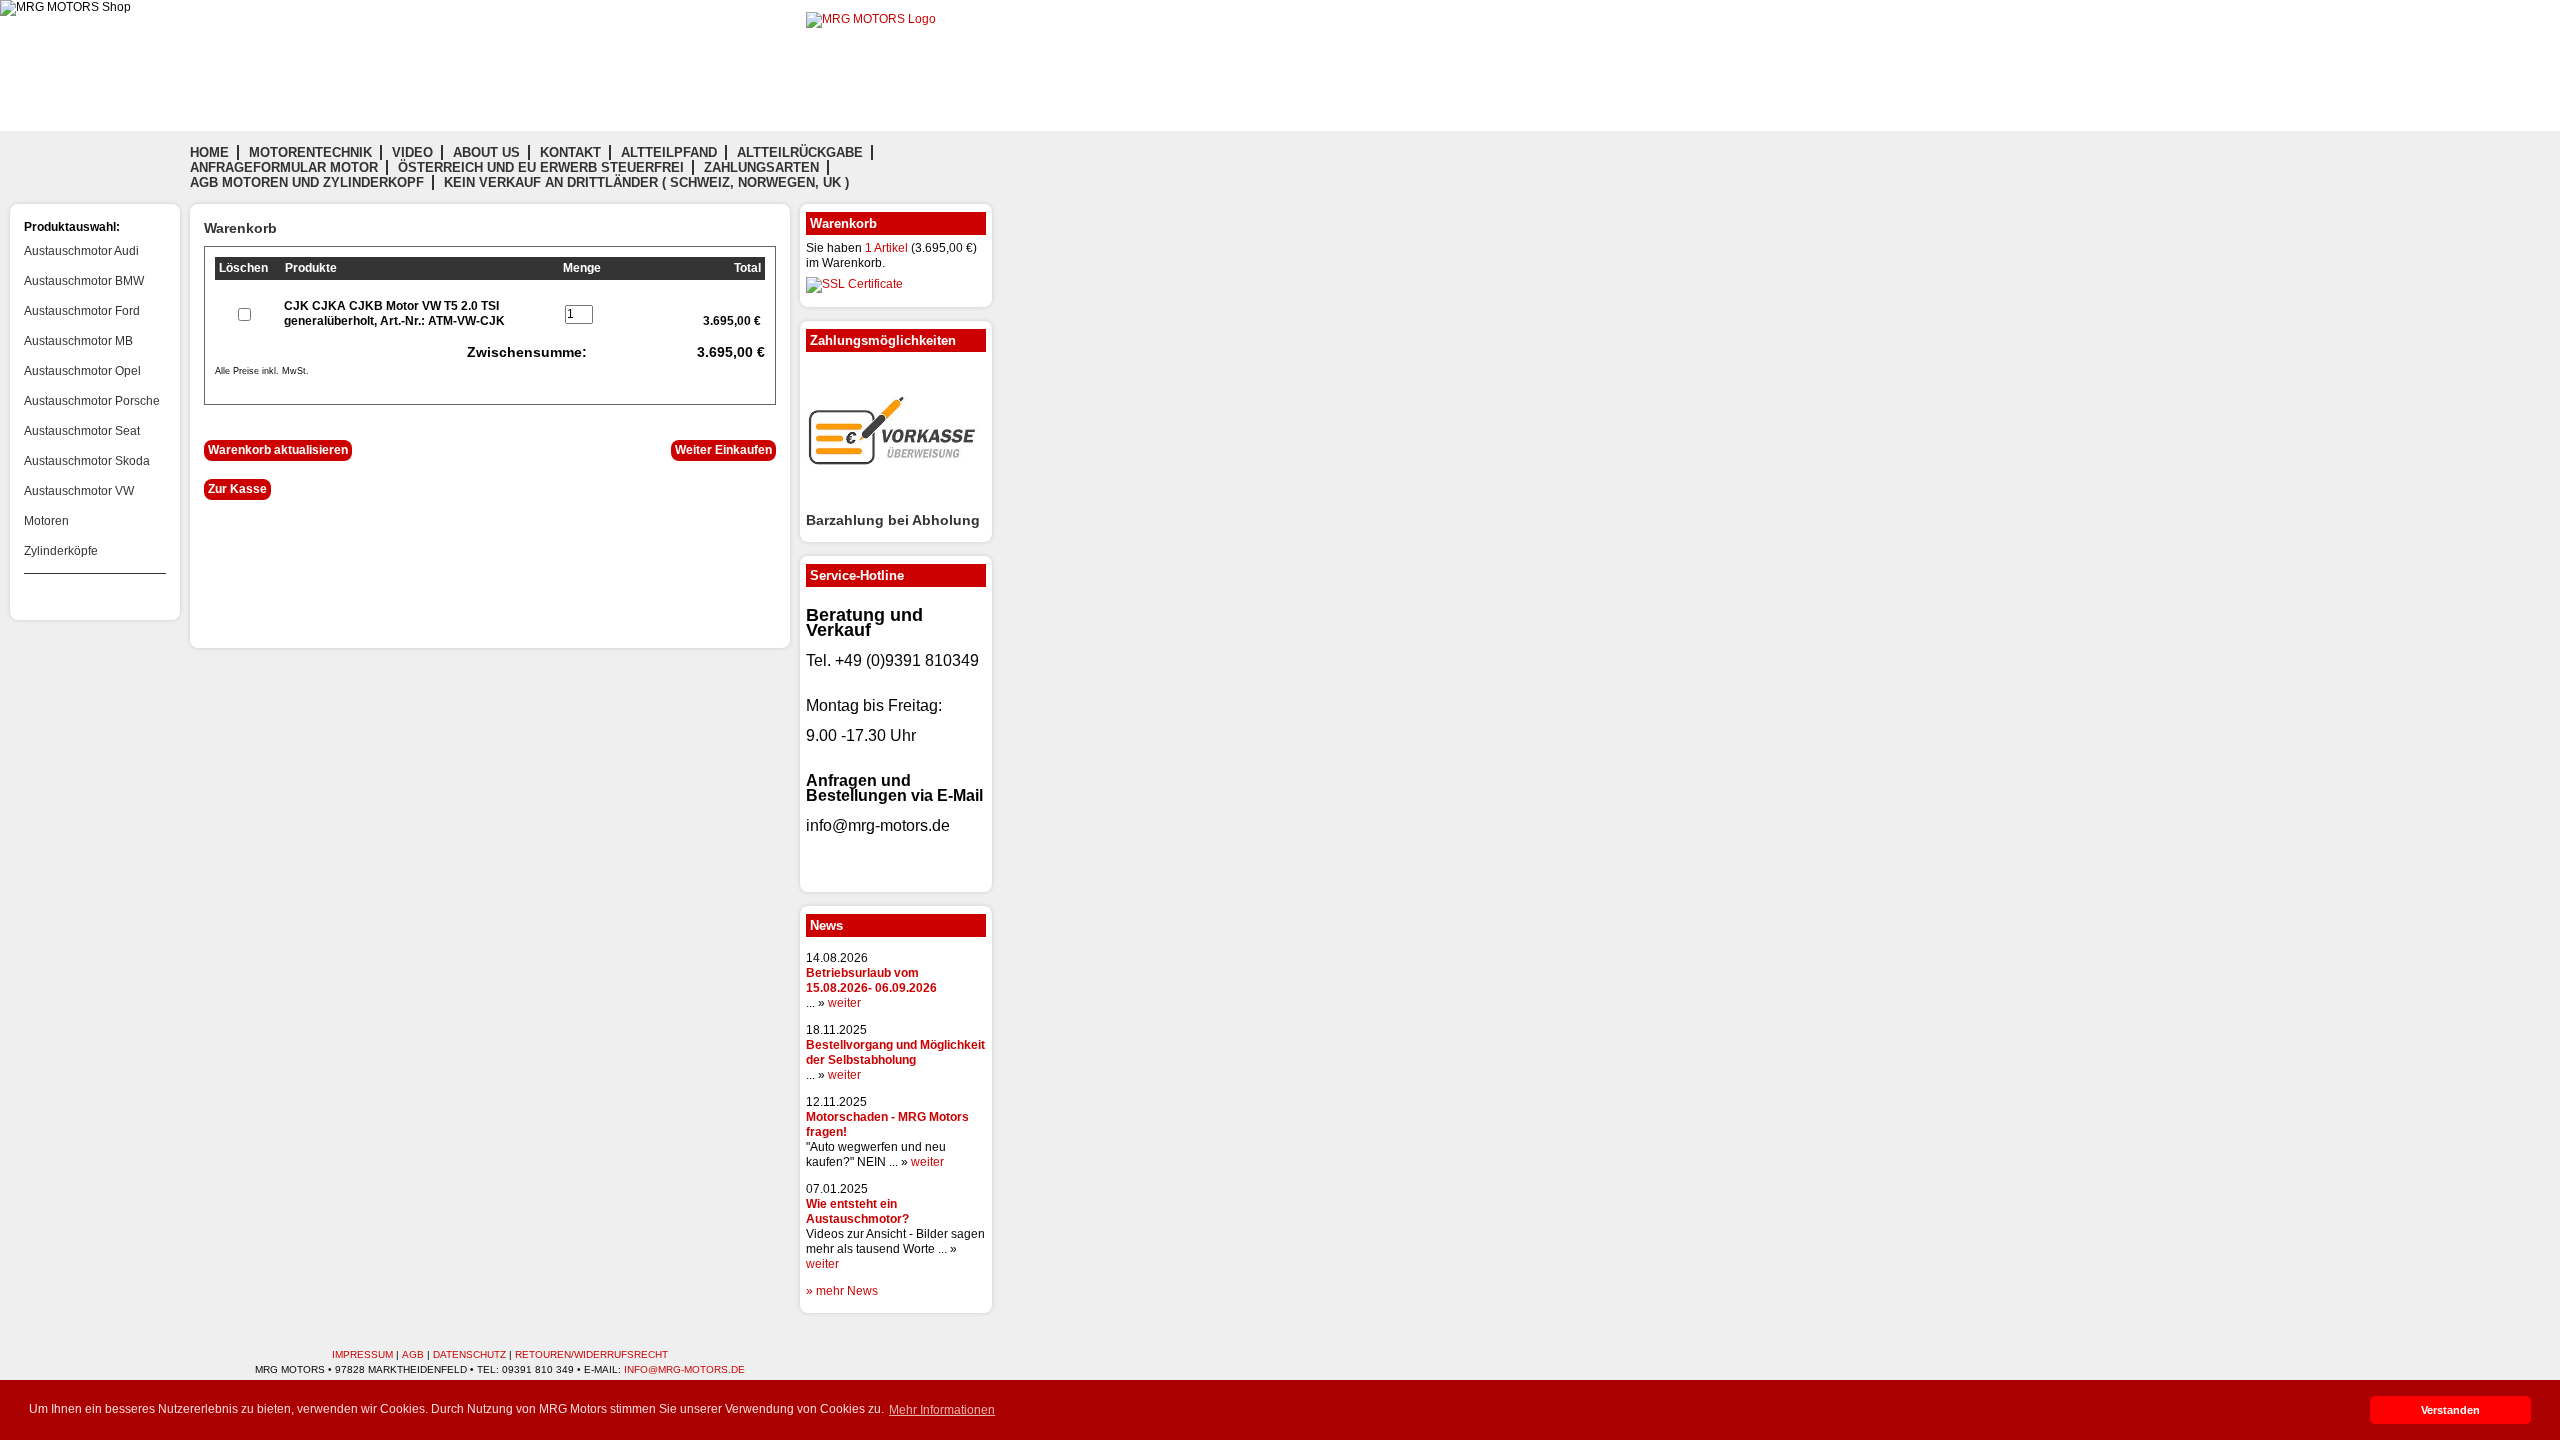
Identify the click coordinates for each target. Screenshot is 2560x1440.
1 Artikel (886, 248)
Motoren (46, 521)
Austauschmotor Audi (81, 251)
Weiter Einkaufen (723, 450)
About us (486, 152)
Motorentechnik (310, 152)
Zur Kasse (237, 489)
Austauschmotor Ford (82, 311)
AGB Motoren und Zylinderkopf (307, 182)
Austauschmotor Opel (82, 371)
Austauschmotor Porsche (92, 401)
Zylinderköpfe (61, 551)
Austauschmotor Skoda (87, 461)
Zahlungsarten (761, 167)
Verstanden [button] (2450, 1410)
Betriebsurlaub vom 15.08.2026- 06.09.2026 (871, 980)
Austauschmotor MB (78, 341)
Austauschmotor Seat (82, 431)
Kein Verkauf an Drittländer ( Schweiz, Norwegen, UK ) (646, 182)
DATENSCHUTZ (469, 1354)
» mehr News (842, 1291)
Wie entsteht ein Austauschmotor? (857, 1211)
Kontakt (570, 152)
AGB (413, 1354)
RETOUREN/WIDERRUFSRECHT (591, 1354)
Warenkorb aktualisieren (278, 450)
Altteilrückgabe (800, 152)
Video (412, 152)
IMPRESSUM (362, 1354)
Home (209, 152)
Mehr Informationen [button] (942, 1410)
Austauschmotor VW (79, 491)
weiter (844, 1003)
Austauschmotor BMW (84, 281)
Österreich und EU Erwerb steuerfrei (541, 167)
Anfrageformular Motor (284, 167)
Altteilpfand (669, 152)
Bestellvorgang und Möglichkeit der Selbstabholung (895, 1052)
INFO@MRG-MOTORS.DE (684, 1369)
